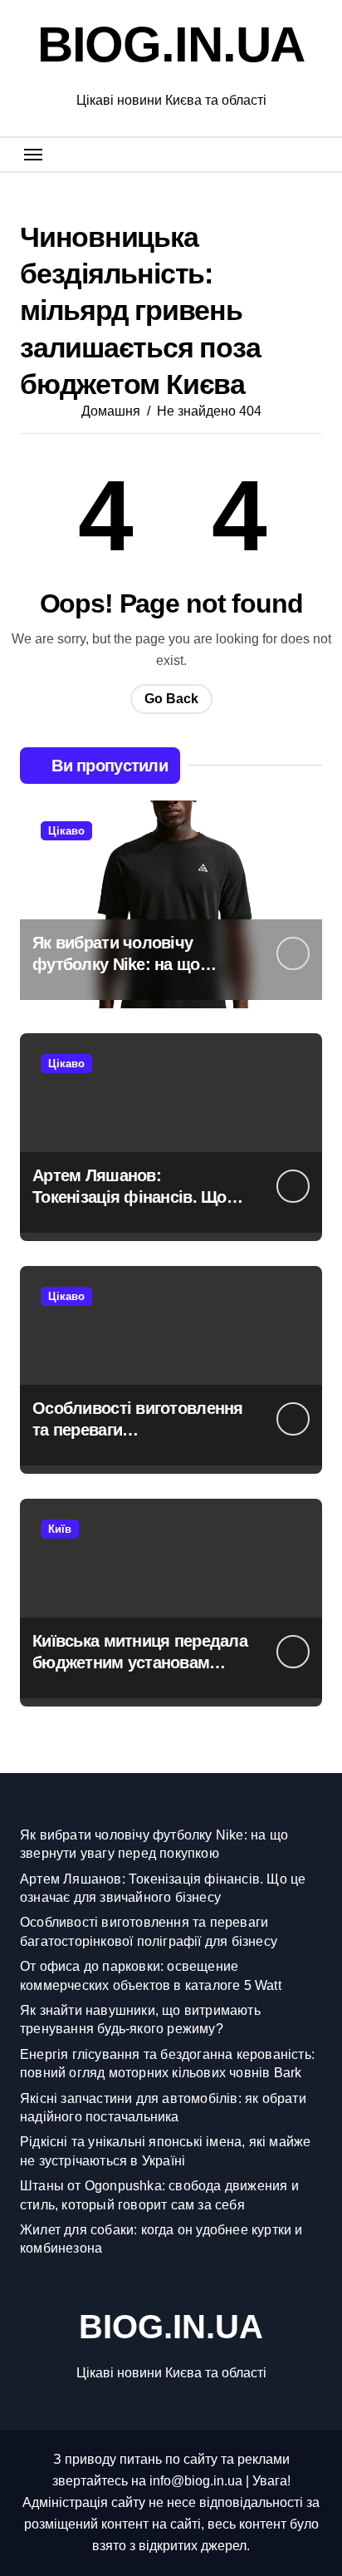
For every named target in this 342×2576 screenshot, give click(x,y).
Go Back (171, 699)
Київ (60, 1529)
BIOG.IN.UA (171, 44)
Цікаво (66, 831)
